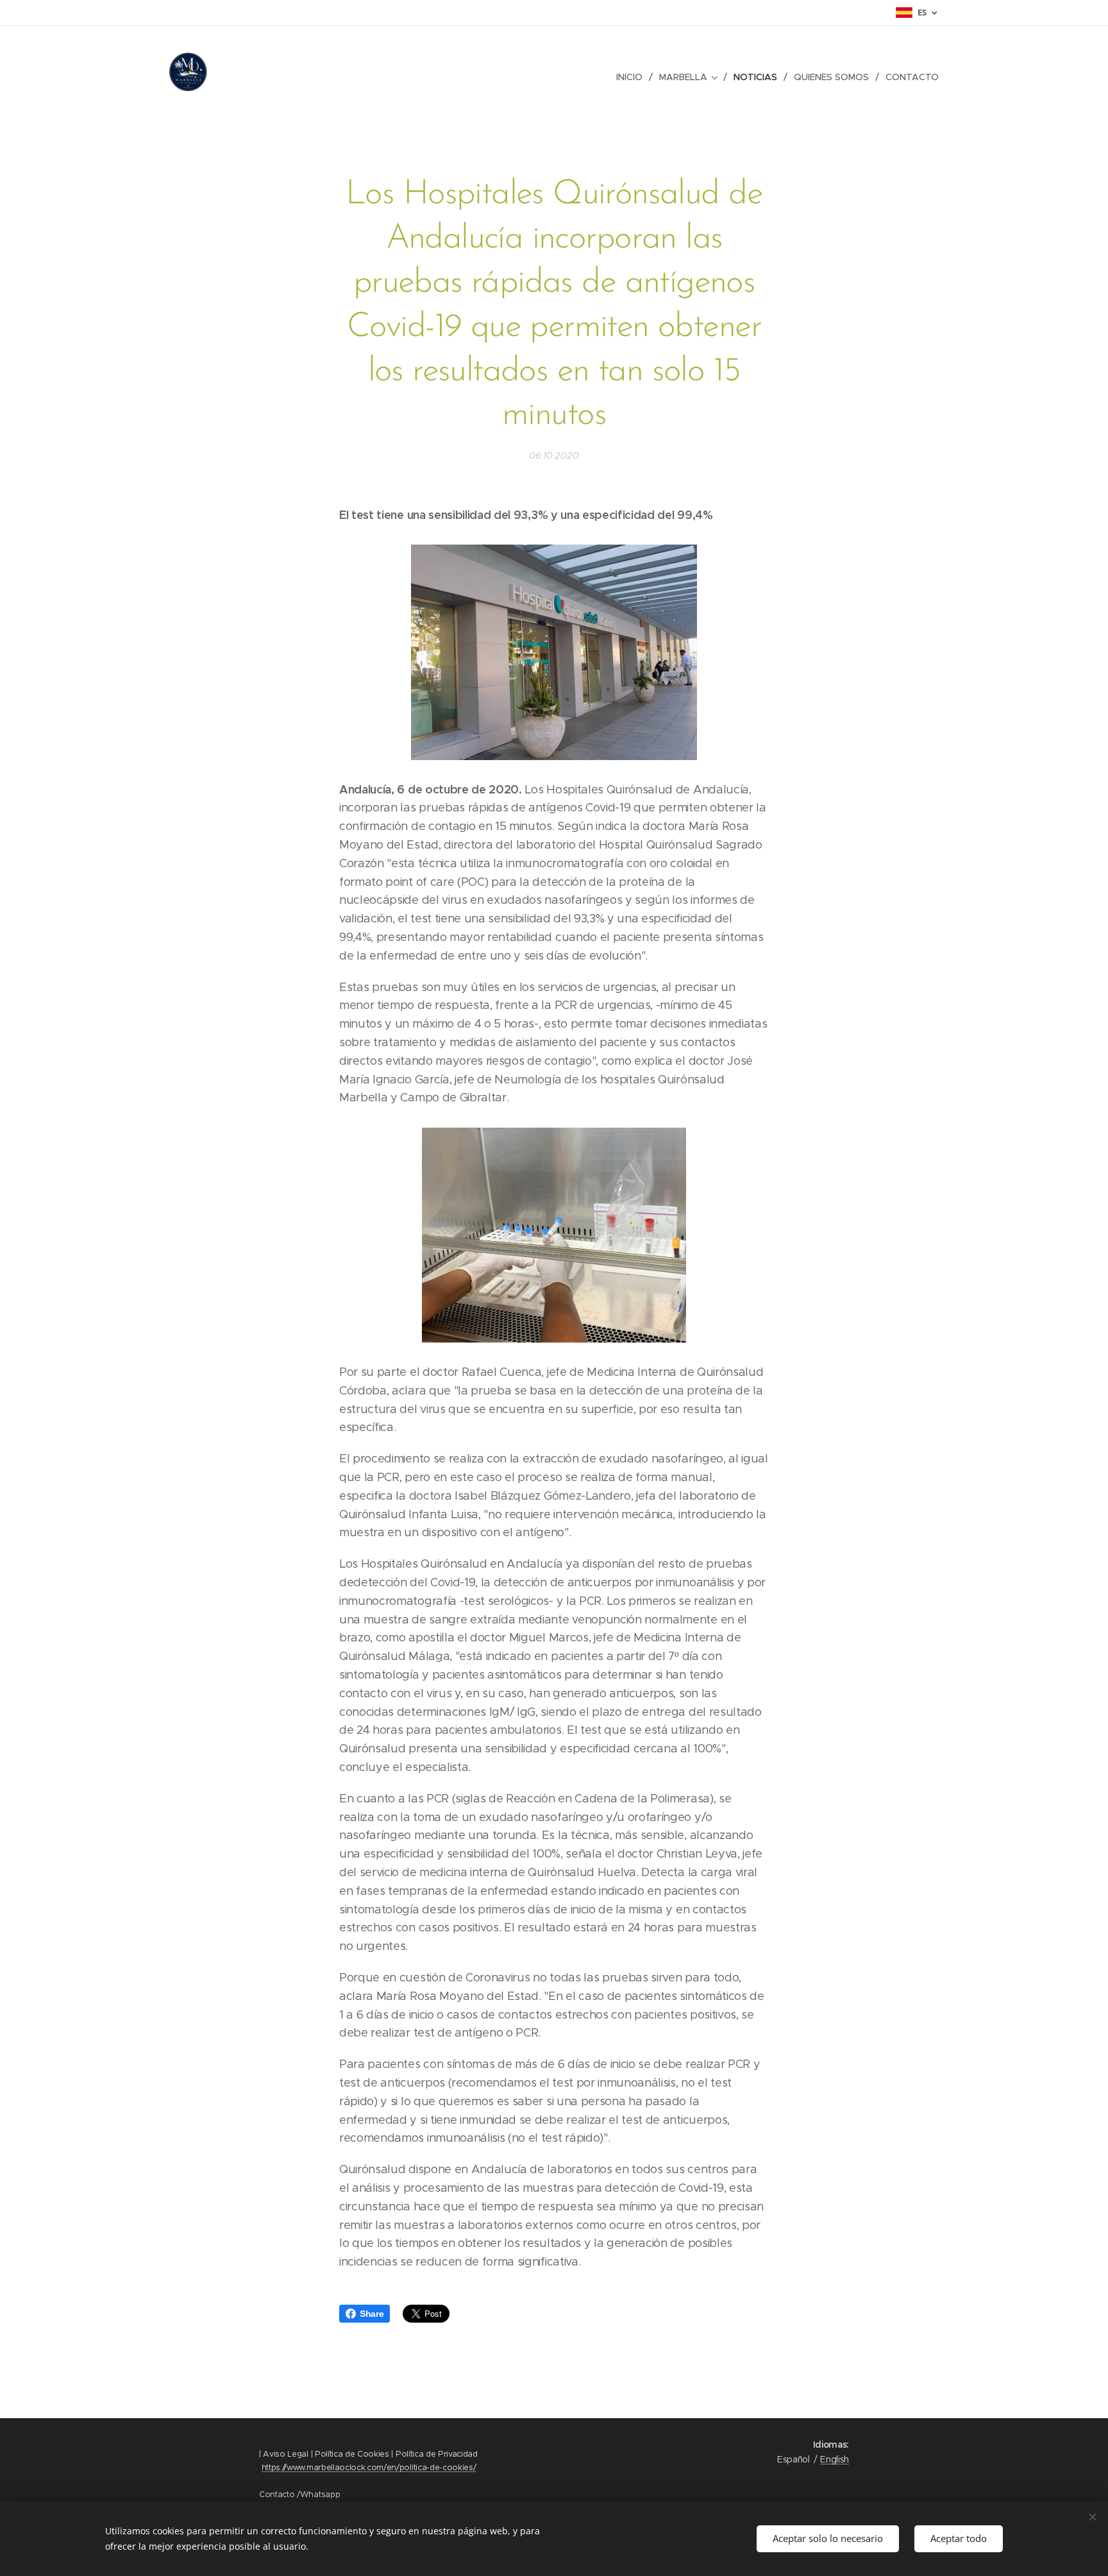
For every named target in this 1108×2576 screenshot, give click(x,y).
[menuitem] (633, 77)
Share (372, 2314)
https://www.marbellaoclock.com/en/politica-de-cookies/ (369, 2467)
